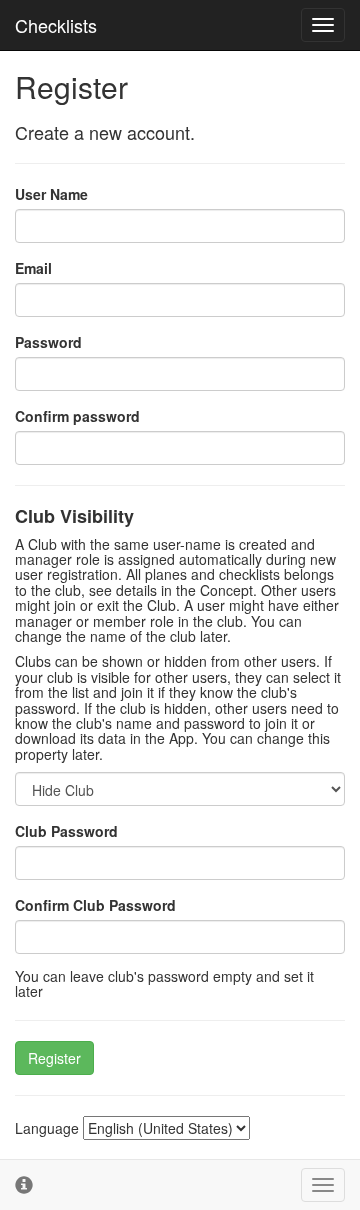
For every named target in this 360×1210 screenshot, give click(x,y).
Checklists (56, 25)
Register (54, 1058)
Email (33, 268)
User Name (51, 194)
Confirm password (77, 416)
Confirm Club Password (95, 905)
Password (48, 342)
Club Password (66, 831)
